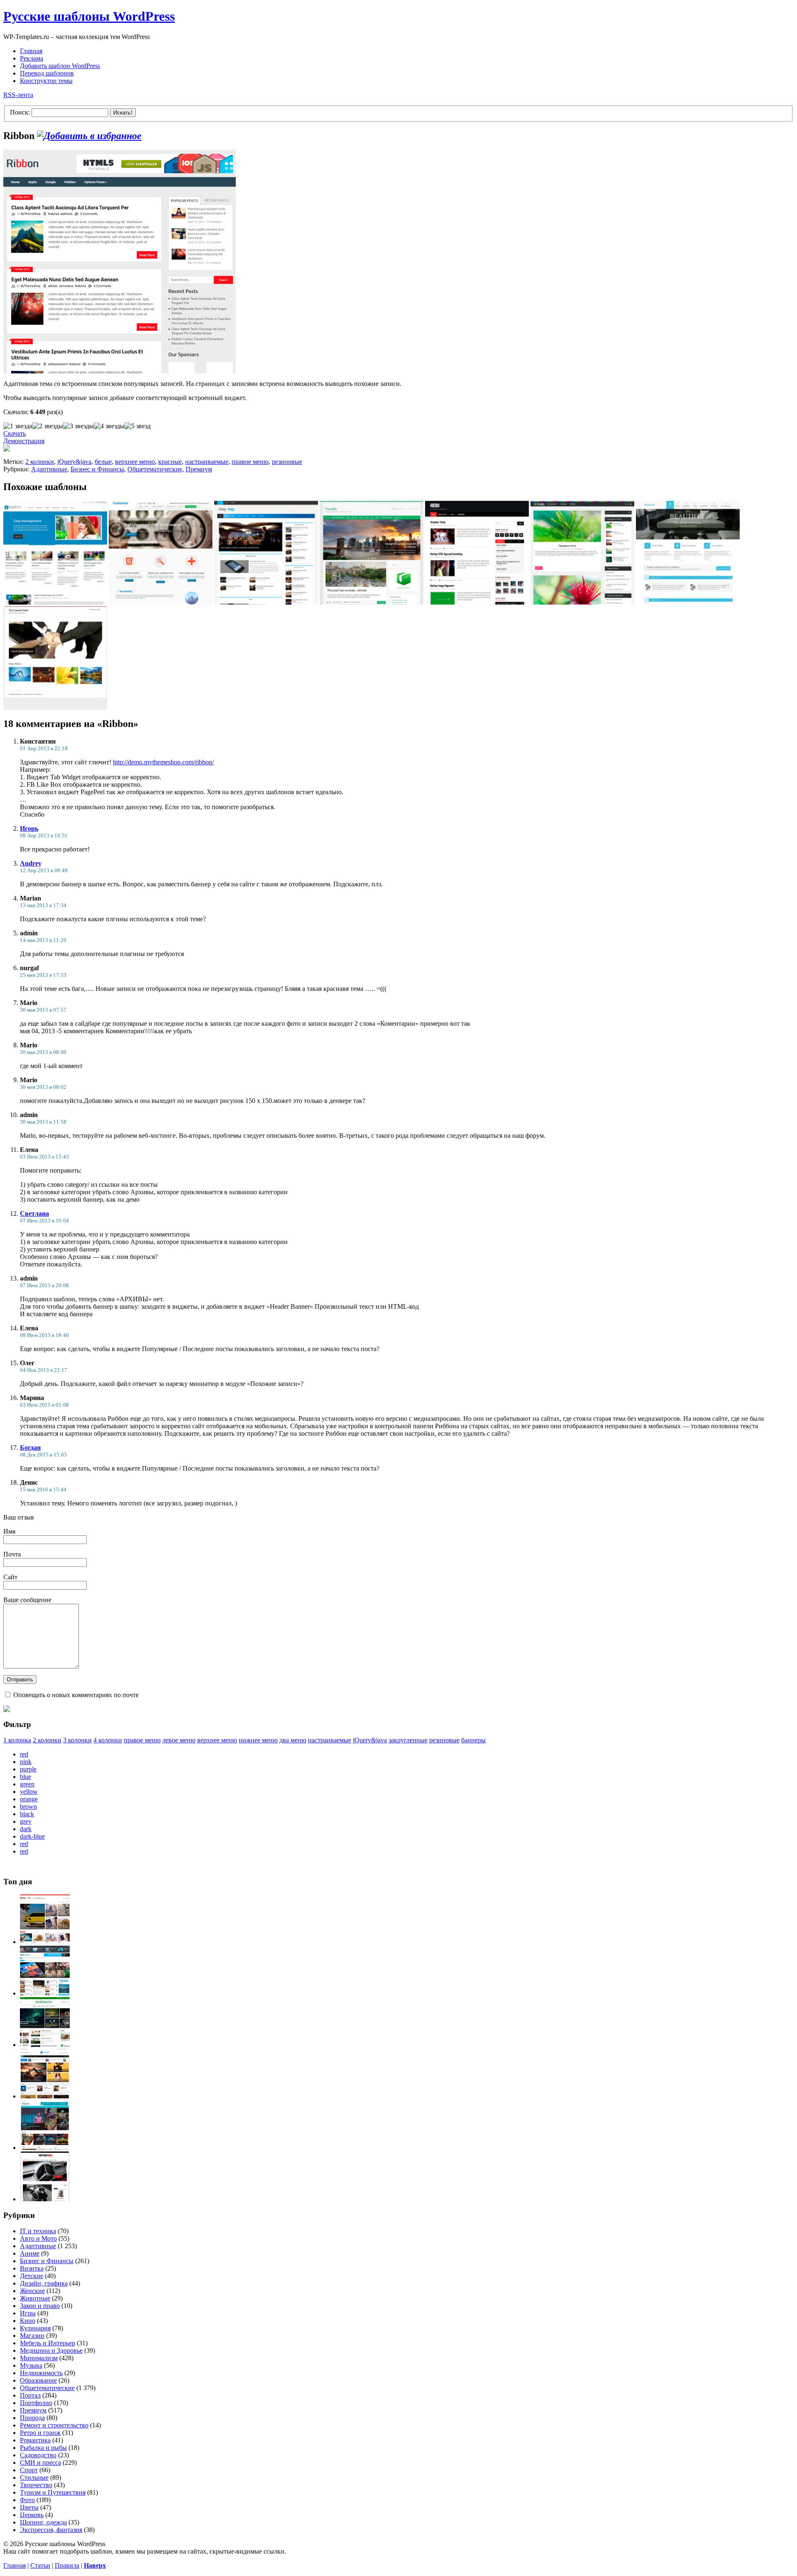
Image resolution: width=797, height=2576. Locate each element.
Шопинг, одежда (43, 2522)
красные (170, 462)
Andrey (31, 863)
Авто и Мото (38, 2238)
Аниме (30, 2253)
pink (26, 1762)
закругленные (408, 1740)
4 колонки (108, 1740)
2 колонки (40, 462)
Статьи (40, 2565)
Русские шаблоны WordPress (89, 16)
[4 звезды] (109, 426)
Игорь (29, 828)
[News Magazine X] (45, 1942)
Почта (12, 1554)
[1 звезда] (18, 426)
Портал (30, 2395)
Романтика (35, 2440)
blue (26, 1777)
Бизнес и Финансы (97, 469)
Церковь (32, 2515)
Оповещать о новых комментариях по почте (76, 1695)
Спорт (29, 2470)
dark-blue (32, 1836)
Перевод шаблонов (47, 73)
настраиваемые (207, 462)
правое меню (250, 462)
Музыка (31, 2365)
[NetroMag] (45, 2199)
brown (28, 1806)
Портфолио (36, 2403)
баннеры (473, 1740)
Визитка (32, 2268)
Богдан (30, 1448)
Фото (27, 2500)
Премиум (199, 469)
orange (29, 1799)
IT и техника (38, 2231)
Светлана (34, 1214)
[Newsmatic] (45, 2045)
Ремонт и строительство (54, 2425)
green (27, 1784)
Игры (28, 2313)
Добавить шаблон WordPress (60, 66)
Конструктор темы (46, 81)
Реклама (32, 58)
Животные (35, 2298)
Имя (9, 1531)
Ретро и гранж (40, 2433)
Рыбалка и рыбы (43, 2448)
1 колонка (17, 1740)
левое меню (179, 1740)
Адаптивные (49, 469)
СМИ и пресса (40, 2463)
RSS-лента (18, 95)
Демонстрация (24, 441)
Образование (38, 2380)
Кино (28, 2321)
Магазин (32, 2336)
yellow (29, 1792)
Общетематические (155, 469)
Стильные (34, 2477)
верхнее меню (135, 462)
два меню (293, 1740)
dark (26, 1829)
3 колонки (77, 1740)
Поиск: (20, 112)
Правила (67, 2565)
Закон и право (40, 2306)
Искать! (123, 113)
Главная (31, 51)
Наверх (95, 2565)
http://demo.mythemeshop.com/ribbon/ (163, 762)
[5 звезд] (138, 426)
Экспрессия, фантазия (51, 2530)
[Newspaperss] (45, 2148)
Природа (32, 2418)
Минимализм (39, 2358)
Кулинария (35, 2328)
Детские (32, 2276)
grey (26, 1821)
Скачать (15, 433)
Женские (32, 2291)
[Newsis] (45, 2096)
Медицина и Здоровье (51, 2350)
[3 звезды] (78, 426)
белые (103, 462)
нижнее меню (258, 1740)
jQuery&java (74, 462)
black (27, 1814)
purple (28, 1769)
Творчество (36, 2485)
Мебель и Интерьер (48, 2343)
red (24, 1754)
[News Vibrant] (45, 1993)
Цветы (29, 2507)
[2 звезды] (48, 426)
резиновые (287, 462)
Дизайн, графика (44, 2283)
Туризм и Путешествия (53, 2492)
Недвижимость (41, 2373)
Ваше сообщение (27, 1600)
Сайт (10, 1577)
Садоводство (38, 2455)
